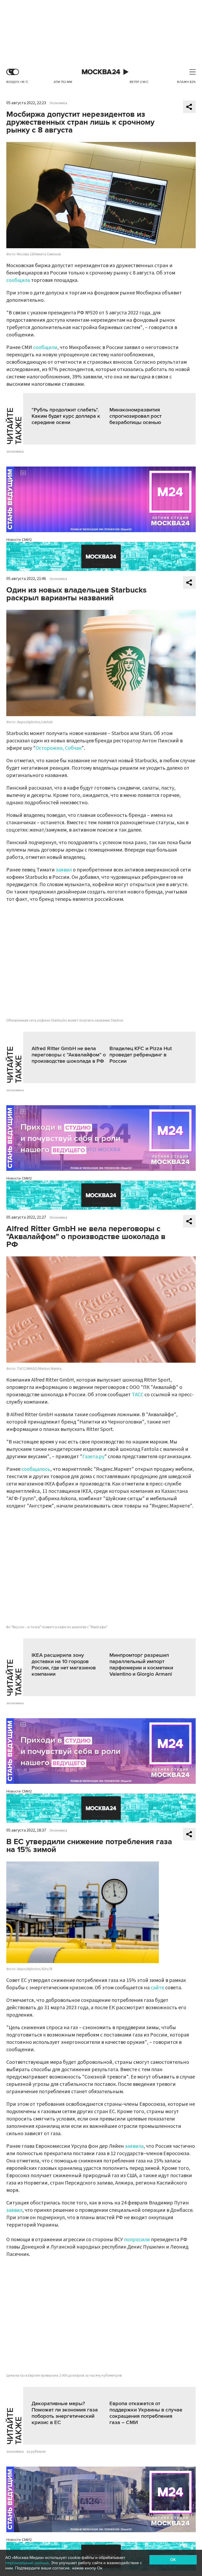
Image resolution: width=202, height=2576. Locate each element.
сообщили (45, 347)
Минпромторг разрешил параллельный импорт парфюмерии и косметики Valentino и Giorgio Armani (141, 1665)
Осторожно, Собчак (59, 748)
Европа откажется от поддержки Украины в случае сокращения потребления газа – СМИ (146, 2413)
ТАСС (138, 1395)
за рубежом (36, 2452)
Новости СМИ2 (19, 540)
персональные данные (27, 2563)
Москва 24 (101, 72)
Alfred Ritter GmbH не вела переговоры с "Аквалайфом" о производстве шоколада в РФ (69, 1055)
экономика (15, 452)
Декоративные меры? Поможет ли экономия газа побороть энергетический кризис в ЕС (65, 2413)
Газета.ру (93, 1457)
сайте (157, 1988)
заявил (64, 870)
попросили (137, 2240)
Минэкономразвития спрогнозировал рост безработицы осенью (135, 416)
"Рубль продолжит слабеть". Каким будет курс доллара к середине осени (66, 416)
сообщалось (36, 1469)
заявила (134, 2146)
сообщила (18, 280)
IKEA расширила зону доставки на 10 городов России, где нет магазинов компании (64, 1665)
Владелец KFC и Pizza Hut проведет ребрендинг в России (141, 1055)
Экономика (58, 103)
